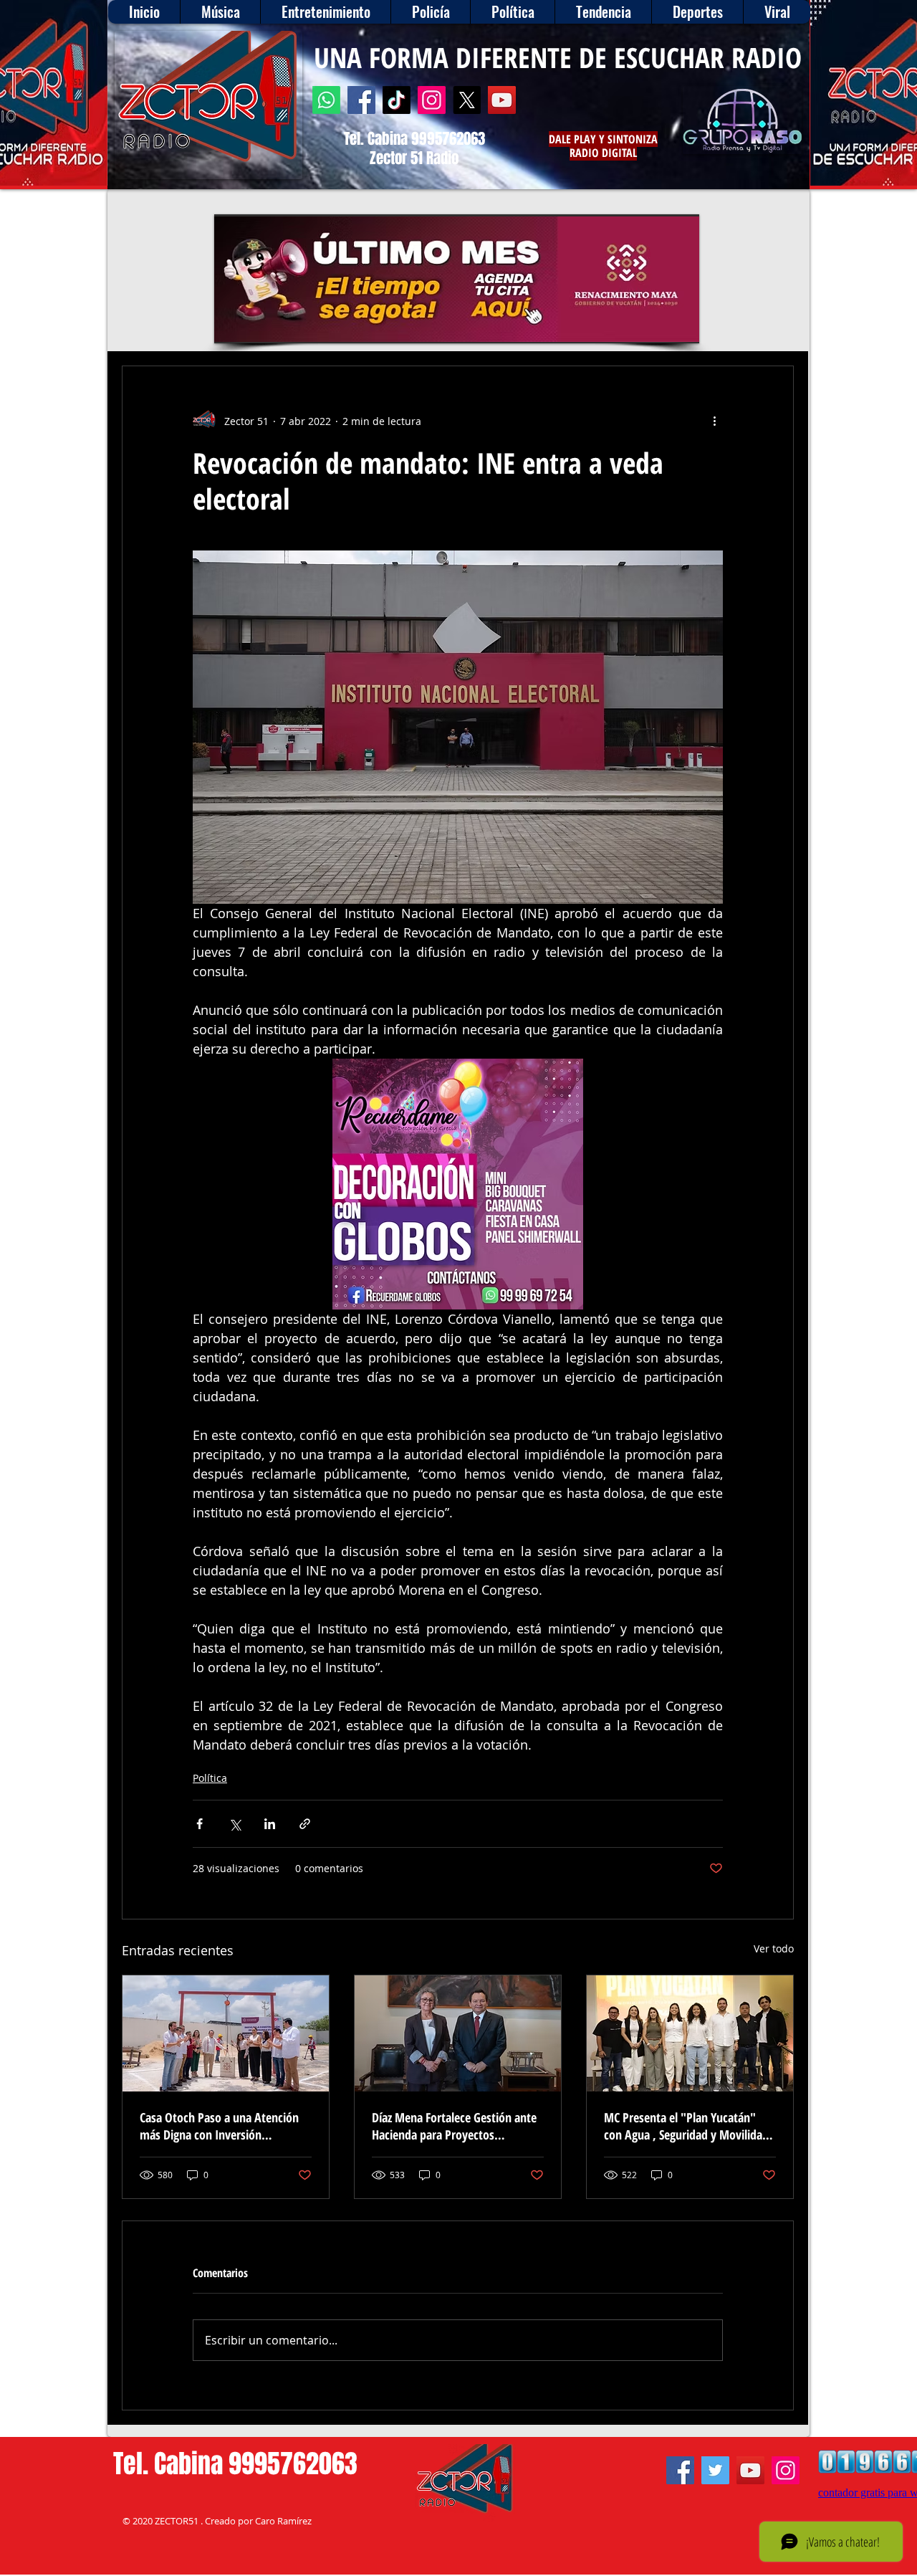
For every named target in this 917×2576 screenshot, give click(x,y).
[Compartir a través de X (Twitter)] (235, 1824)
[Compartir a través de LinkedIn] (270, 1824)
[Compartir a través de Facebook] (200, 1824)
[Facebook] (361, 100)
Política (210, 1778)
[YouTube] (502, 100)
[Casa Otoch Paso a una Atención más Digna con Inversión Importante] (226, 2033)
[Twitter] (715, 2470)
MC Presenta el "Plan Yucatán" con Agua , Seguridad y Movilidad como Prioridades (686, 2126)
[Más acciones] (714, 421)
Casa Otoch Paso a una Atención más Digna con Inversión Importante (219, 2126)
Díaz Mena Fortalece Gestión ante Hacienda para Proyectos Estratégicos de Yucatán (454, 2126)
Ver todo (774, 1948)
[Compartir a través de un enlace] (305, 1824)
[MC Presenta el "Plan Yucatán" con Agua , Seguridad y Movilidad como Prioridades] (690, 2033)
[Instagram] (432, 100)
